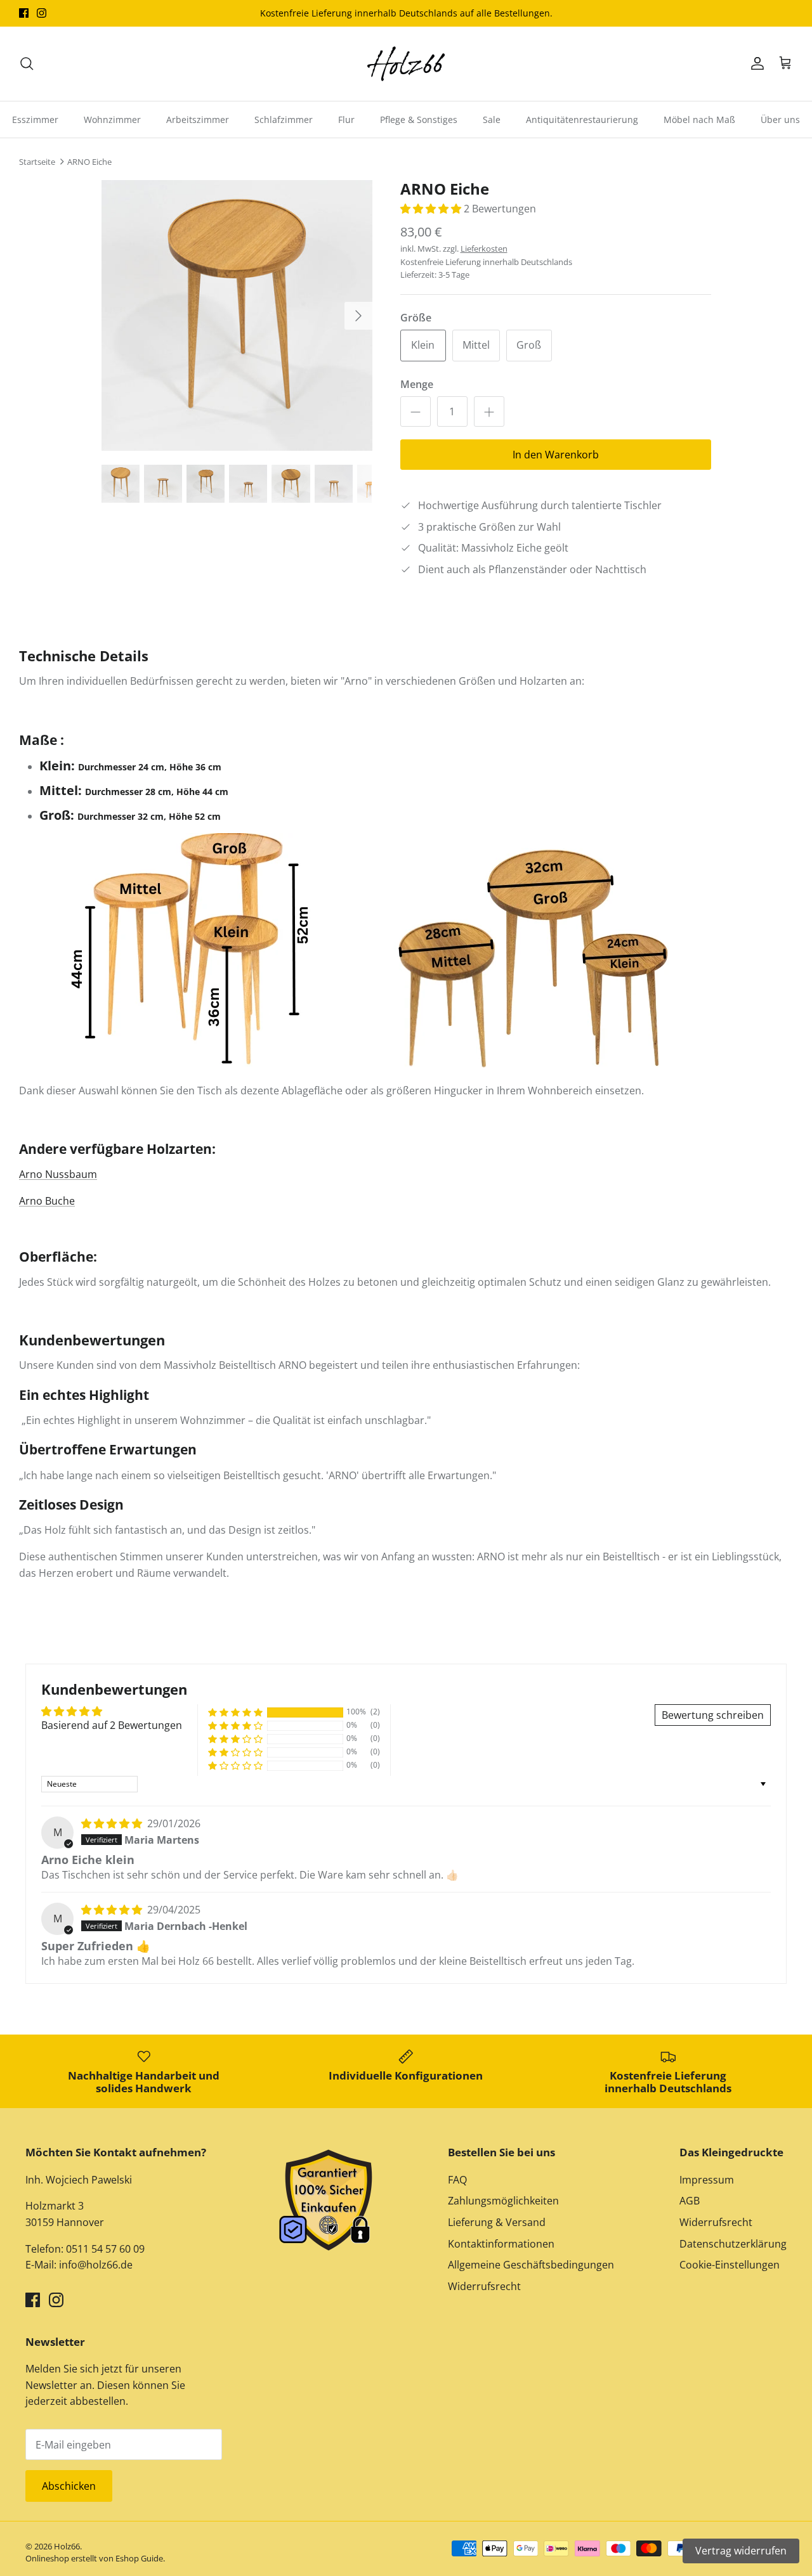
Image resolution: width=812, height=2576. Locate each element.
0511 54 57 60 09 (104, 2249)
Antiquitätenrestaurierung (582, 120)
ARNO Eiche (89, 162)
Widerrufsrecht (484, 2286)
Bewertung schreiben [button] (713, 1715)
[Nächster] (358, 316)
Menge (417, 384)
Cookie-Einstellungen (730, 2265)
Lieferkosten (484, 249)
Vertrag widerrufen (741, 2551)
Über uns (780, 120)
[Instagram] (42, 13)
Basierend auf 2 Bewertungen (112, 1725)
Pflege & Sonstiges (419, 120)
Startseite (37, 162)
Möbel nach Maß (699, 120)
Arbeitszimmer (198, 120)
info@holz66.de (96, 2265)
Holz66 (67, 2546)
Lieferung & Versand (497, 2222)
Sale (492, 120)
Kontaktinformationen (501, 2244)
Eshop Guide (139, 2558)
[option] (237, 315)
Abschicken (69, 2486)
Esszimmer (35, 120)
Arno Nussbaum (58, 1174)
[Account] (755, 63)
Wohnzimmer (112, 120)
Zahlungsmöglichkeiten (503, 2201)
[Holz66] (406, 64)
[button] (432, 209)
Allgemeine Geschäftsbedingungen (531, 2265)
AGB (690, 2201)
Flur (346, 120)
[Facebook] (24, 13)
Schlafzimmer (284, 120)
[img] (113, 1823)
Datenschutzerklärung (733, 2244)
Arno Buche (47, 1201)
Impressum (707, 2180)
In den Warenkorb (556, 455)
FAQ (457, 2180)
